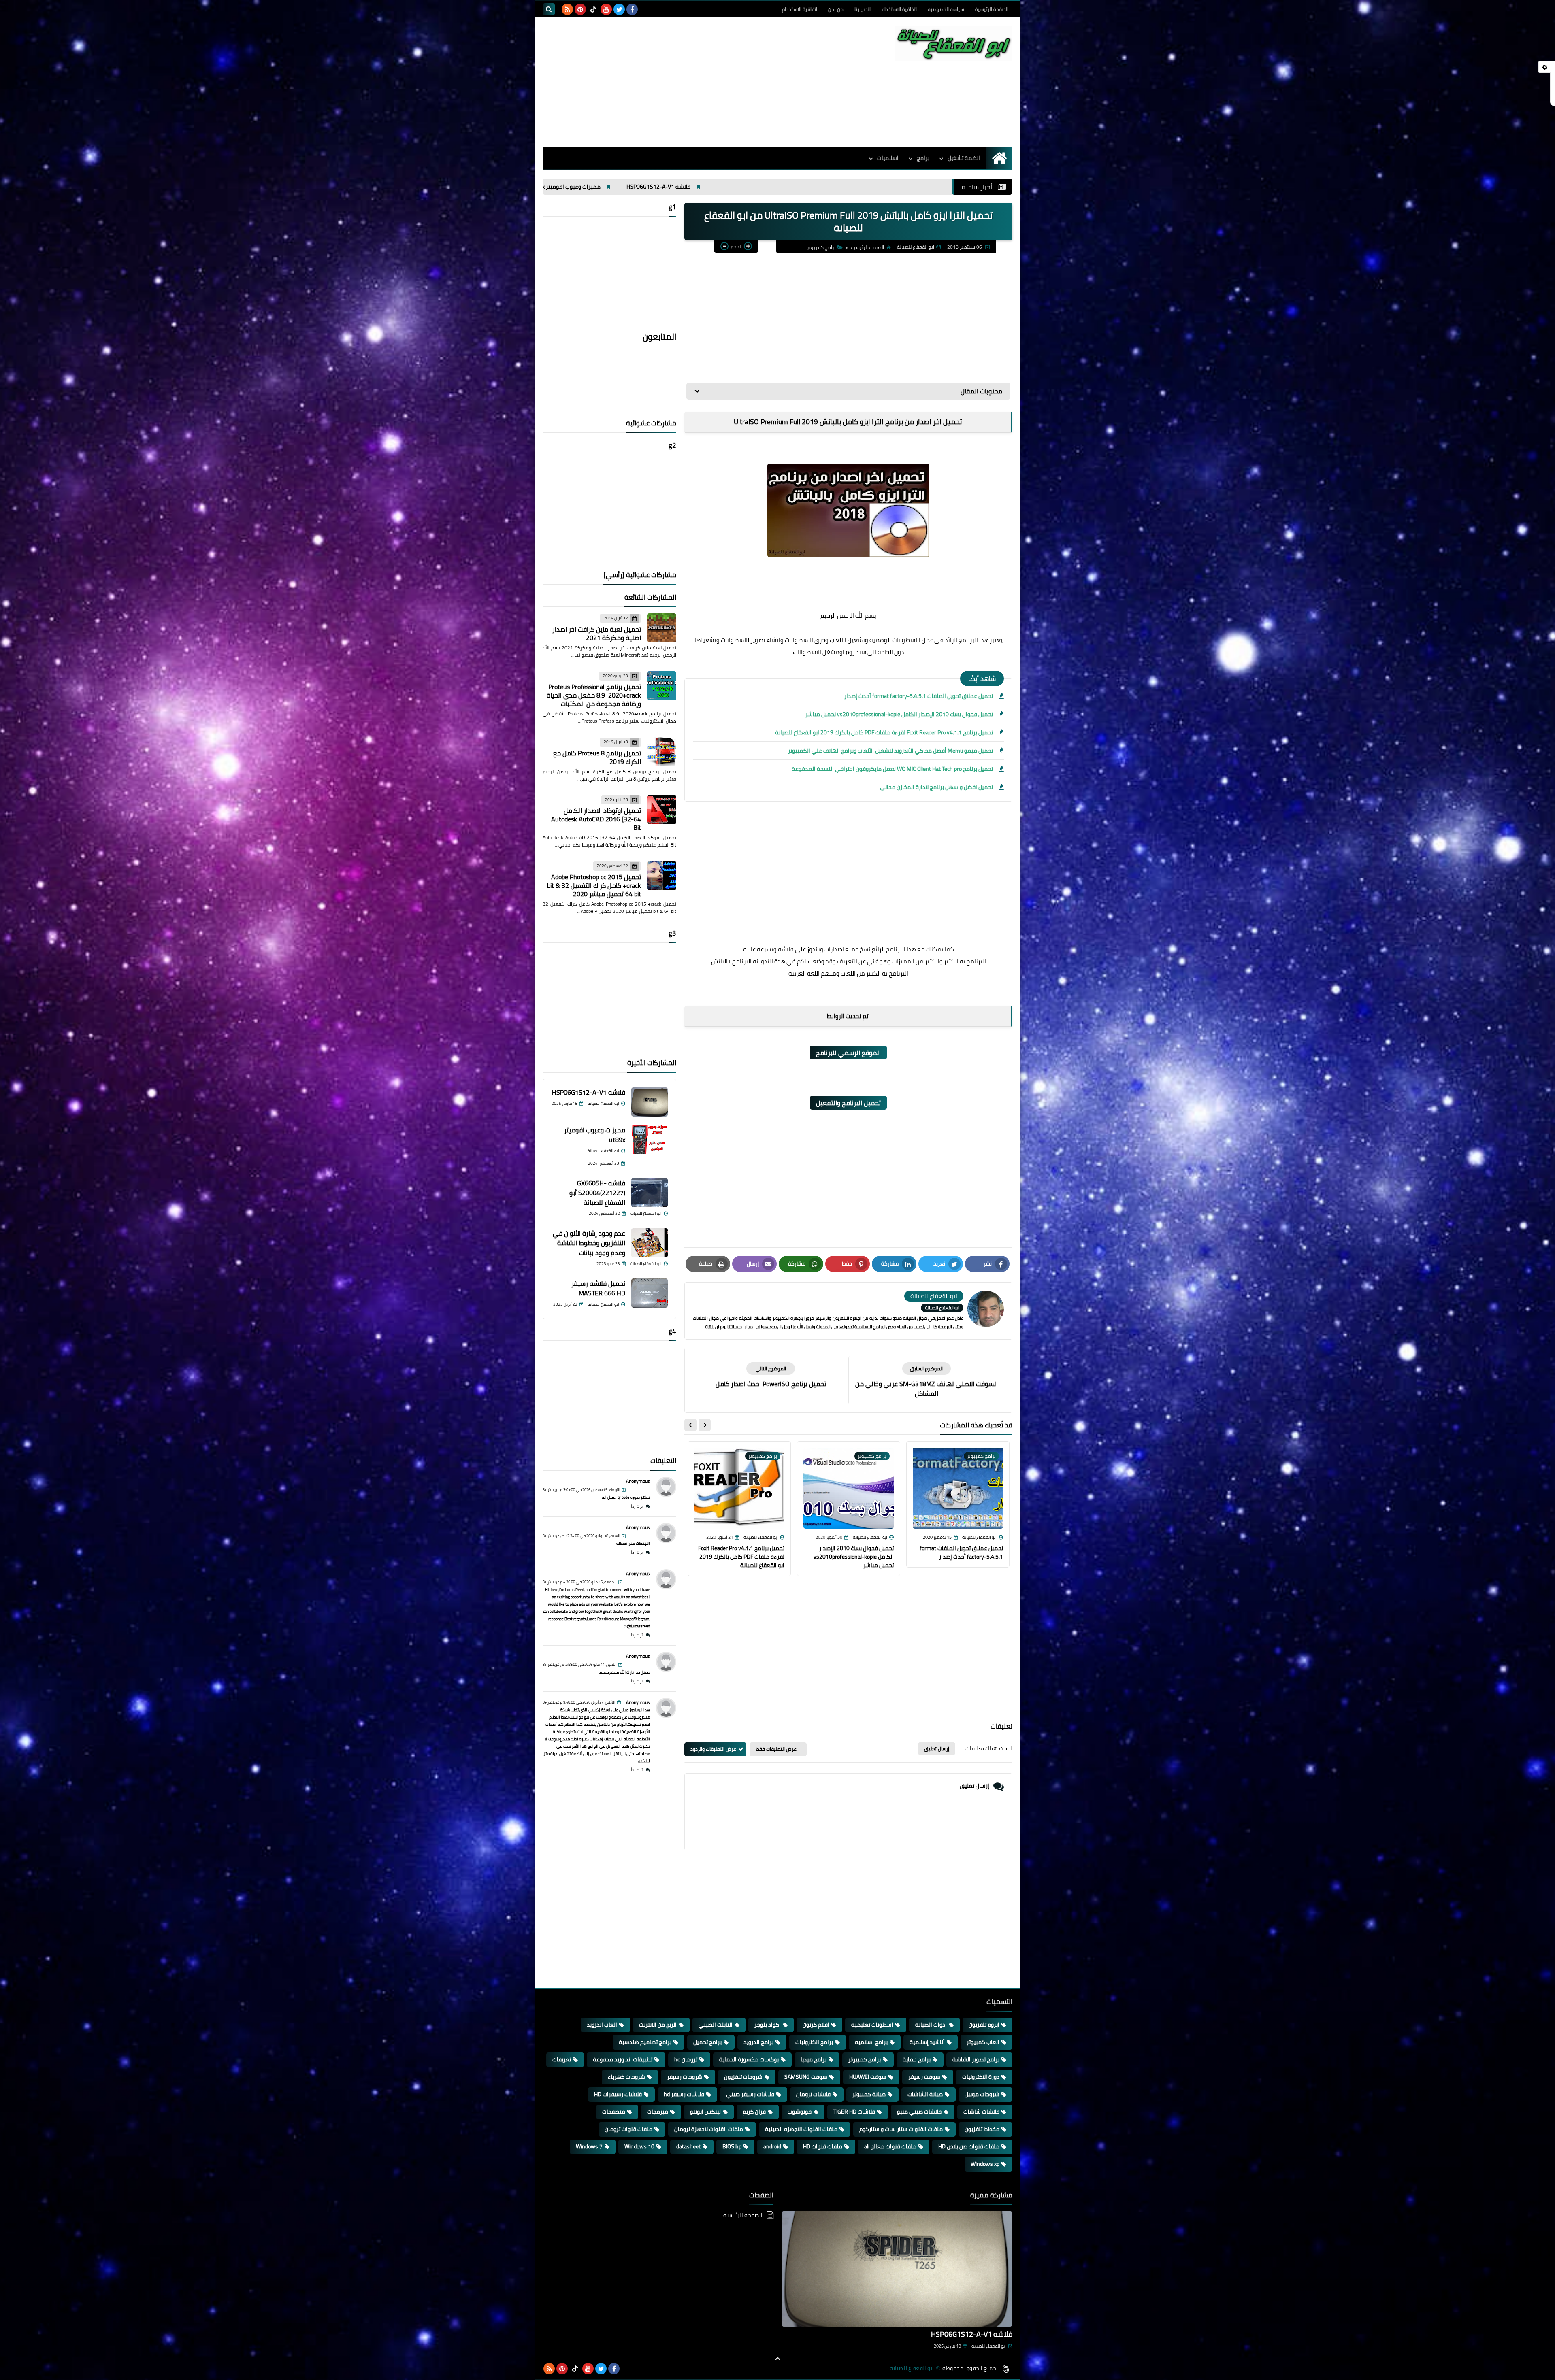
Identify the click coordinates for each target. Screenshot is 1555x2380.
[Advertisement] (690, 82)
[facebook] (632, 9)
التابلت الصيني (716, 2025)
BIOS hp (732, 2146)
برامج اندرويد (758, 2042)
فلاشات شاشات (981, 2112)
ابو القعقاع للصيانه (912, 2368)
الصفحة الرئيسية (992, 9)
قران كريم (754, 2112)
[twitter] (619, 9)
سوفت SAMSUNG (806, 2077)
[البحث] (549, 9)
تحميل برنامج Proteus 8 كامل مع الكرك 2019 (597, 757)
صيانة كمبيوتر (869, 2094)
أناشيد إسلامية (927, 2042)
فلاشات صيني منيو (919, 2112)
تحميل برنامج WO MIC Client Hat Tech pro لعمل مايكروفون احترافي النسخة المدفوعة (892, 769)
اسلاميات (888, 158)
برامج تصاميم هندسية (645, 2042)
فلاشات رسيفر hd (684, 2094)
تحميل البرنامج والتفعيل (848, 1103)
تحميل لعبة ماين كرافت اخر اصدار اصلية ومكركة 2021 (597, 633)
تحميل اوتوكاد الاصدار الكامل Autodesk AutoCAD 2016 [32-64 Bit (596, 819)
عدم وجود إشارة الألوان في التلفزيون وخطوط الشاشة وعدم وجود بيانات (821, 187)
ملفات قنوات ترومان (628, 2129)
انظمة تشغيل (964, 158)
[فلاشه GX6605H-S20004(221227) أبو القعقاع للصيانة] (650, 1193)
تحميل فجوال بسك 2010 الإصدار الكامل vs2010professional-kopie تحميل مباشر (899, 714)
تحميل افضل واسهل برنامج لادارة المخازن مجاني (936, 787)
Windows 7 (589, 2146)
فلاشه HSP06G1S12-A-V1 (589, 1092)
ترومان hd (686, 2059)
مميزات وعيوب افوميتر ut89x (595, 1135)
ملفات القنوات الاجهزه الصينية (801, 2129)
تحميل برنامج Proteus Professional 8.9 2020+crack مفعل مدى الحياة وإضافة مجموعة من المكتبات (594, 695)
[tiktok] (593, 9)
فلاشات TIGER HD (854, 2112)
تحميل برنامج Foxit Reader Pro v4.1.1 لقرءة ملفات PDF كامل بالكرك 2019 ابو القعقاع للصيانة (884, 732)
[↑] (777, 2359)
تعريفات (562, 2059)
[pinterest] (580, 9)
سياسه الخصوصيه (946, 9)
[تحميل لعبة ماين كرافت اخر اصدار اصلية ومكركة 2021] (662, 628)
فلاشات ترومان (813, 2094)
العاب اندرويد (602, 2025)
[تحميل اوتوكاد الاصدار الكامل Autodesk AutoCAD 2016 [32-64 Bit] (662, 810)
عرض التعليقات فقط (776, 1749)
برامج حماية (917, 2059)
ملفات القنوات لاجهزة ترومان (709, 2129)
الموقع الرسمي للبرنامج (848, 1053)
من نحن (836, 9)
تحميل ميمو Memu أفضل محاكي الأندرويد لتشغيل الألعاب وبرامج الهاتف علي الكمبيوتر (890, 751)
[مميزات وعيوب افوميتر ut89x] (650, 1140)
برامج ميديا (814, 2059)
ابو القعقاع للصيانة (989, 2346)
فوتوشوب (800, 2112)
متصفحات (614, 2112)
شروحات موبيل (982, 2094)
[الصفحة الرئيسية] (999, 158)
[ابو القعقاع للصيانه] (954, 43)
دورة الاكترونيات (981, 2077)
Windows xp (985, 2164)
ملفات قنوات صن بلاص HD (969, 2146)
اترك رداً (637, 1506)
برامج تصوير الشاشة (976, 2059)
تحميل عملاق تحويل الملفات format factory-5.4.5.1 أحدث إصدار (919, 696)
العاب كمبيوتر (983, 2042)
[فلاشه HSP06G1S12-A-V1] (650, 1102)
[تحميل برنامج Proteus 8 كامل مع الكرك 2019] (662, 752)
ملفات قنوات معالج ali (890, 2146)
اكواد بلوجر (768, 2025)
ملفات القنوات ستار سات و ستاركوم (901, 2129)
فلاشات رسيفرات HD (618, 2094)
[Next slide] (690, 1425)
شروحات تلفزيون (743, 2077)
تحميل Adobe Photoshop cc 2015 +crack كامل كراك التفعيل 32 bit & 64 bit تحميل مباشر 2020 (594, 885)
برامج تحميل (707, 2042)
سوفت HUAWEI (868, 2077)
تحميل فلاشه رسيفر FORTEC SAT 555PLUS (547, 187)
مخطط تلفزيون (982, 2129)
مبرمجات (658, 2112)
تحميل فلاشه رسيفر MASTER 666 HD (668, 187)
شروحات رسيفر (685, 2077)
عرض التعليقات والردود (713, 1749)
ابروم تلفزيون (984, 2025)
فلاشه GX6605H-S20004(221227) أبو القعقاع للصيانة (597, 1193)
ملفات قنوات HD (823, 2146)
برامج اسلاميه (871, 2042)
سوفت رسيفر (924, 2077)
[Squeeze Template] (1006, 2369)
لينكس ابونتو (705, 2112)
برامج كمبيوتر (821, 247)
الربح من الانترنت (658, 2025)
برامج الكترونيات (814, 2042)
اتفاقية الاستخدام (899, 9)
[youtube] (606, 9)
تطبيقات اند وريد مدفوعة (623, 2059)
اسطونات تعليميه (872, 2025)
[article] (771, 1375)
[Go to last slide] (705, 1425)
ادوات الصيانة (931, 2025)
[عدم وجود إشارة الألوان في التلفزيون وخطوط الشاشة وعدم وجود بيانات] (650, 1243)
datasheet (688, 2146)
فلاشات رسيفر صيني (750, 2094)
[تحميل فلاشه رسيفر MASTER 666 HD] (650, 1293)
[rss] (567, 9)
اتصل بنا (863, 9)
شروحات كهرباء (626, 2077)
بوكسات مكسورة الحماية (749, 2059)
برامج (923, 158)
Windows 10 (639, 2146)
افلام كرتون (816, 2025)
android (772, 2146)
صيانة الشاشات (925, 2094)
